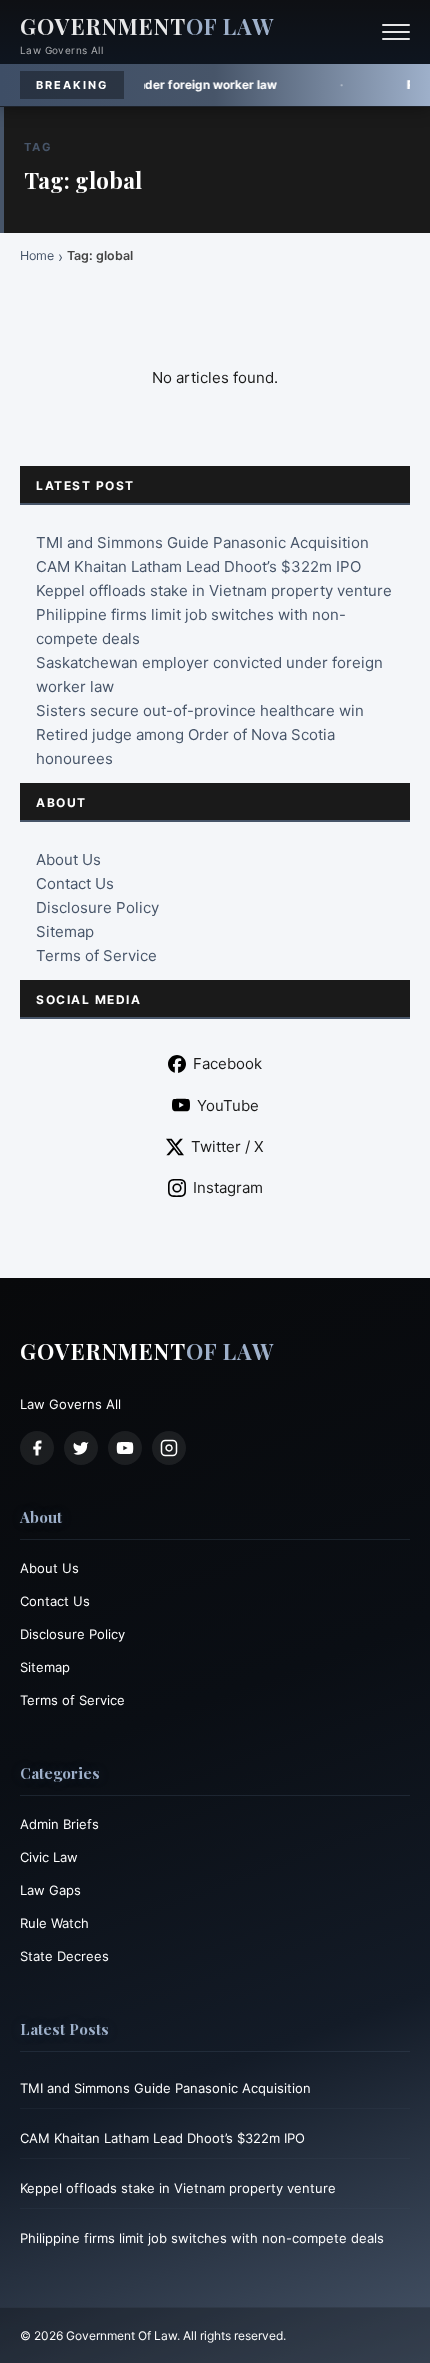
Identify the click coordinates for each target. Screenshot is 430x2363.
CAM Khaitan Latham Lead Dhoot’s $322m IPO (198, 566)
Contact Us (75, 883)
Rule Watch (54, 1923)
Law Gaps (50, 1890)
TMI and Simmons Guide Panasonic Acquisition (202, 542)
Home (37, 255)
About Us (68, 859)
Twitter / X (227, 1146)
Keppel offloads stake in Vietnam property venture (214, 590)
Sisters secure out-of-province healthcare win (200, 710)
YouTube (228, 1105)
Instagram (228, 1187)
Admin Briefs (59, 1824)
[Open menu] (396, 32)
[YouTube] (125, 1448)
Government (147, 26)
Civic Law (49, 1857)
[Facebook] (37, 1448)
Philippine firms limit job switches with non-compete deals (202, 2238)
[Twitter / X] (81, 1448)
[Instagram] (169, 1448)
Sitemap (65, 931)
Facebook (227, 1063)
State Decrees (64, 1956)
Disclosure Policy (97, 907)
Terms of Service (96, 955)
